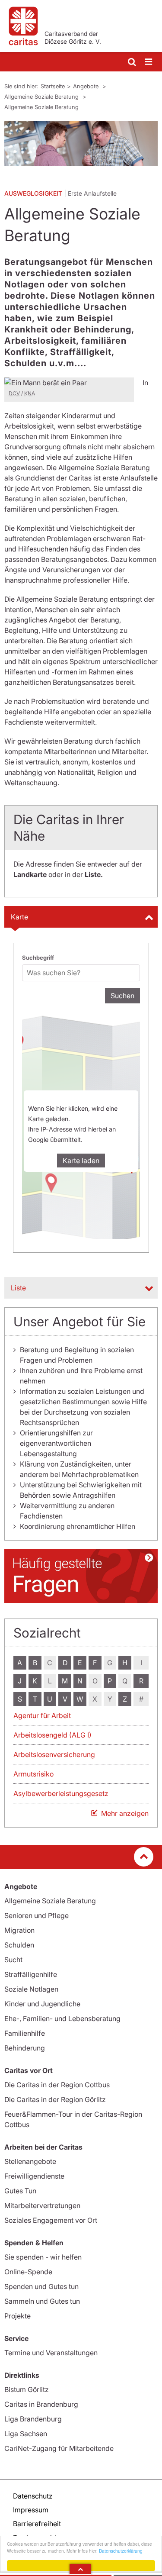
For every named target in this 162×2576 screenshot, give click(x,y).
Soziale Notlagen (31, 1989)
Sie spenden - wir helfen (43, 2257)
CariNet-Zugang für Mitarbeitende (59, 2448)
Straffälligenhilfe (31, 1974)
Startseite (53, 86)
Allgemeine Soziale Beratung (42, 97)
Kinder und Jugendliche (42, 2004)
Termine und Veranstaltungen (51, 2353)
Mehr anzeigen (125, 1813)
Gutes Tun (20, 2191)
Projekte (17, 2316)
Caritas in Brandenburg (41, 2404)
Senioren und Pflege (37, 1915)
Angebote (87, 86)
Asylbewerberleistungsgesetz (61, 1793)
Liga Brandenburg (33, 2419)
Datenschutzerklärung (121, 2551)
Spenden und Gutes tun (41, 2286)
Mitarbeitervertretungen (42, 2205)
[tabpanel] (81, 143)
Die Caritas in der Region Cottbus (57, 2085)
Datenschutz (33, 2496)
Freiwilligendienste (34, 2176)
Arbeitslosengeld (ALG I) (52, 1735)
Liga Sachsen (26, 2434)
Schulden (19, 1945)
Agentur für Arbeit (42, 1715)
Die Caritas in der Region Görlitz (55, 2099)
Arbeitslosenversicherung (54, 1754)
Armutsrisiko (33, 1774)
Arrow (80, 2569)
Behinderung (25, 2048)
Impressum (31, 2510)
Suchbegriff (38, 958)
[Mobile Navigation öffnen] (149, 62)
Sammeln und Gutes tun (42, 2301)
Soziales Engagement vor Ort (51, 2220)
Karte (19, 917)
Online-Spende (28, 2272)
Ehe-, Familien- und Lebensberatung (62, 2018)
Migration (19, 1930)
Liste (18, 1288)
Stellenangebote (30, 2161)
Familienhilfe (25, 2033)
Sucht (13, 1960)
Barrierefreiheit (37, 2524)
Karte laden (81, 1161)
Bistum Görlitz (27, 2389)
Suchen (122, 996)
